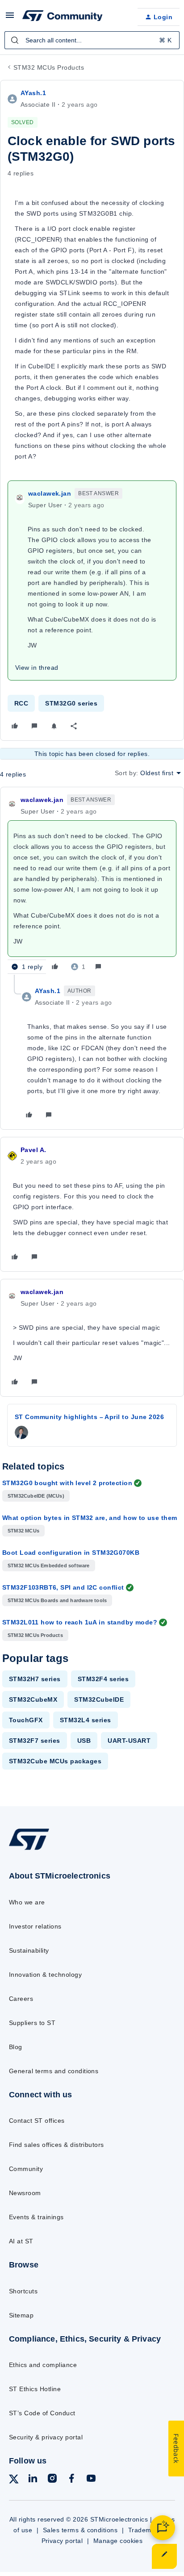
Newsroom (25, 2193)
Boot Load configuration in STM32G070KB (71, 1553)
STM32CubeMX (33, 1699)
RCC (21, 703)
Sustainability (29, 1950)
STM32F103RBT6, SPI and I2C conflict (63, 1587)
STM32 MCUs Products (49, 67)
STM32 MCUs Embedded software (49, 1566)
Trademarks (146, 2530)
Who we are (27, 1902)
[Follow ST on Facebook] (71, 2480)
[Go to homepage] (29, 1850)
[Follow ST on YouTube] (91, 2480)
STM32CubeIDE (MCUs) (36, 1496)
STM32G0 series (71, 703)
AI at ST (21, 2241)
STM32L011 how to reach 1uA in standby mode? (80, 1622)
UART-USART (129, 1741)
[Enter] (15, 40)
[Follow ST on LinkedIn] (33, 2480)
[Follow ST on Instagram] (52, 2480)
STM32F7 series (35, 1741)
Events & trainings (36, 2217)
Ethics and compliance (43, 2365)
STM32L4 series (86, 1720)
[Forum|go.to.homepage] (63, 17)
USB (84, 1741)
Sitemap (21, 2315)
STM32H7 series (35, 1679)
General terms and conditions (54, 2071)
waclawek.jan (50, 493)
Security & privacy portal (46, 2437)
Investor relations (35, 1926)
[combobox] (92, 40)
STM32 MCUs (23, 1531)
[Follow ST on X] (14, 2481)
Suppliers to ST (32, 2023)
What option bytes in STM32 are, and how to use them (90, 1518)
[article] (92, 885)
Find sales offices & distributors (56, 2145)
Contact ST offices (37, 2121)
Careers (21, 1999)
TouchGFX (26, 1720)
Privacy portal (62, 2541)
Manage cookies (118, 2541)
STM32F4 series (103, 1679)
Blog (16, 2047)
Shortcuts (23, 2291)
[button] (10, 18)
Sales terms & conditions (80, 2530)
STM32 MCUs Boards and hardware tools (57, 1600)
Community (26, 2169)
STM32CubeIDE (99, 1699)
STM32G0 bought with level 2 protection (67, 1483)
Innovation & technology (45, 1975)
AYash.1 (33, 93)
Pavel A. (33, 1150)
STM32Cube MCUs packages (55, 1761)
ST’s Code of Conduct (42, 2413)
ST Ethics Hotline (35, 2389)
